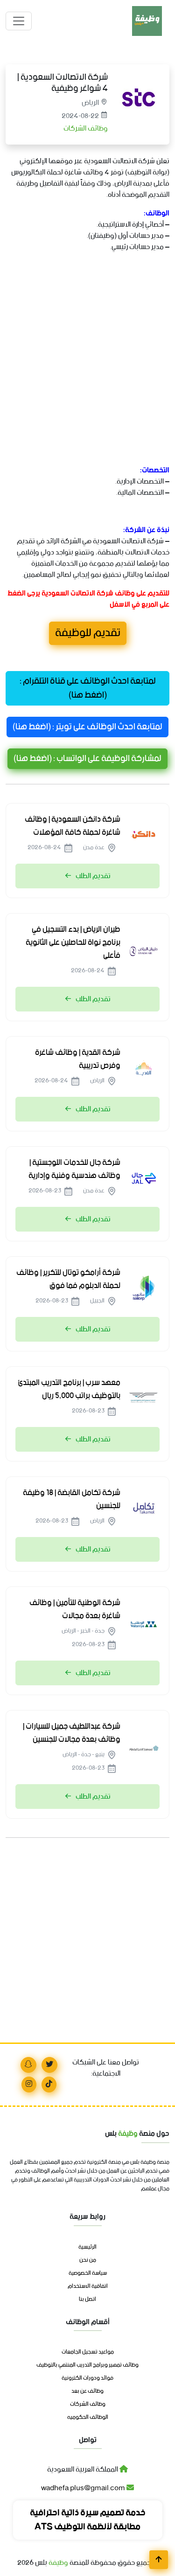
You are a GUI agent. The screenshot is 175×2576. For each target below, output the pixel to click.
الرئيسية (87, 2247)
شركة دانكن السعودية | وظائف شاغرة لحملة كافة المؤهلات (73, 826)
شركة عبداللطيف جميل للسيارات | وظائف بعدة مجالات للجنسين (72, 1733)
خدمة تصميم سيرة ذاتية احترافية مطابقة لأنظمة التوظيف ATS (88, 2520)
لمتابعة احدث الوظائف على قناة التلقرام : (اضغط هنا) (88, 688)
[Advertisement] (87, 370)
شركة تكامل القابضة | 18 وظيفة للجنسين (72, 1499)
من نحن (88, 2260)
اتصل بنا (87, 2299)
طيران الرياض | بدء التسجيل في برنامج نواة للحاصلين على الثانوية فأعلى (73, 942)
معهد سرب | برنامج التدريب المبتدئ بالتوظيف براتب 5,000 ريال (69, 1389)
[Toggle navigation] (19, 21)
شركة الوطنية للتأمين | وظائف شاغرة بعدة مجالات (75, 1609)
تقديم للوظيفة (88, 634)
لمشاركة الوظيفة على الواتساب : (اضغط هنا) (87, 759)
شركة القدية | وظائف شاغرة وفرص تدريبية (78, 1059)
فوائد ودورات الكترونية (87, 2378)
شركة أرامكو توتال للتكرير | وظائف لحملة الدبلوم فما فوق (68, 1279)
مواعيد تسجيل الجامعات (88, 2352)
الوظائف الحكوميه (88, 2417)
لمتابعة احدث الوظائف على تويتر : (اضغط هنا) (87, 727)
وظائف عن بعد (87, 2391)
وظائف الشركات (85, 128)
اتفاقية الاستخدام (88, 2286)
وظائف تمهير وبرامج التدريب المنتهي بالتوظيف (87, 2365)
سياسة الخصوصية (88, 2273)
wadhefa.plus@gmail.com (84, 2488)
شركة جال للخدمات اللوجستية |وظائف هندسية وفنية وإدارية (74, 1169)
